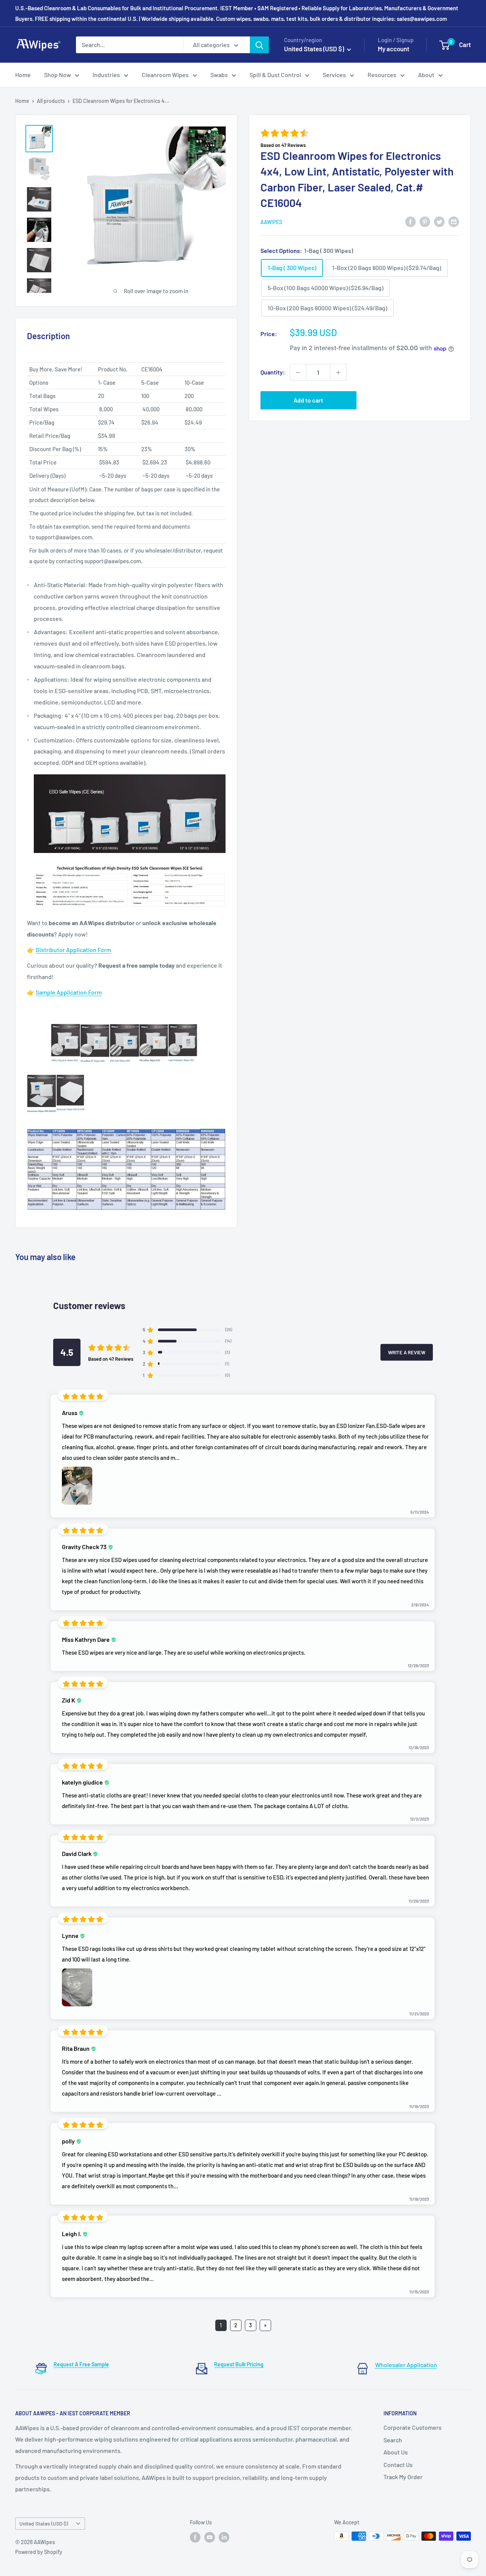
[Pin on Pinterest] (425, 221)
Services (334, 75)
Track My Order (403, 2477)
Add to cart (308, 400)
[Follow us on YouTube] (210, 2537)
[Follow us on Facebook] (195, 2537)
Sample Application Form (69, 992)
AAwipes (271, 222)
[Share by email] (454, 221)
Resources (382, 75)
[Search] (259, 45)
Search (393, 2440)
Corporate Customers (413, 2427)
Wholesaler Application (406, 2365)
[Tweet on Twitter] (439, 221)
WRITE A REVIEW (407, 1352)
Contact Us (398, 2465)
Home (23, 75)
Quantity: (273, 372)
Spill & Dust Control (275, 75)
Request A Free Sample (81, 2364)
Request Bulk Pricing (239, 2364)
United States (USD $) (44, 2523)
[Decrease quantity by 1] (298, 373)
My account (394, 49)
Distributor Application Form (73, 950)
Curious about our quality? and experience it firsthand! (125, 971)
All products (51, 101)
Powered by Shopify (39, 2552)
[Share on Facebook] (410, 221)
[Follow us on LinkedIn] (224, 2537)
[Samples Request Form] (126, 1008)
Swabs (219, 75)
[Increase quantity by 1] (338, 373)
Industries (106, 75)
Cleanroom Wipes (165, 75)
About (426, 75)
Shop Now (58, 75)
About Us (396, 2452)
